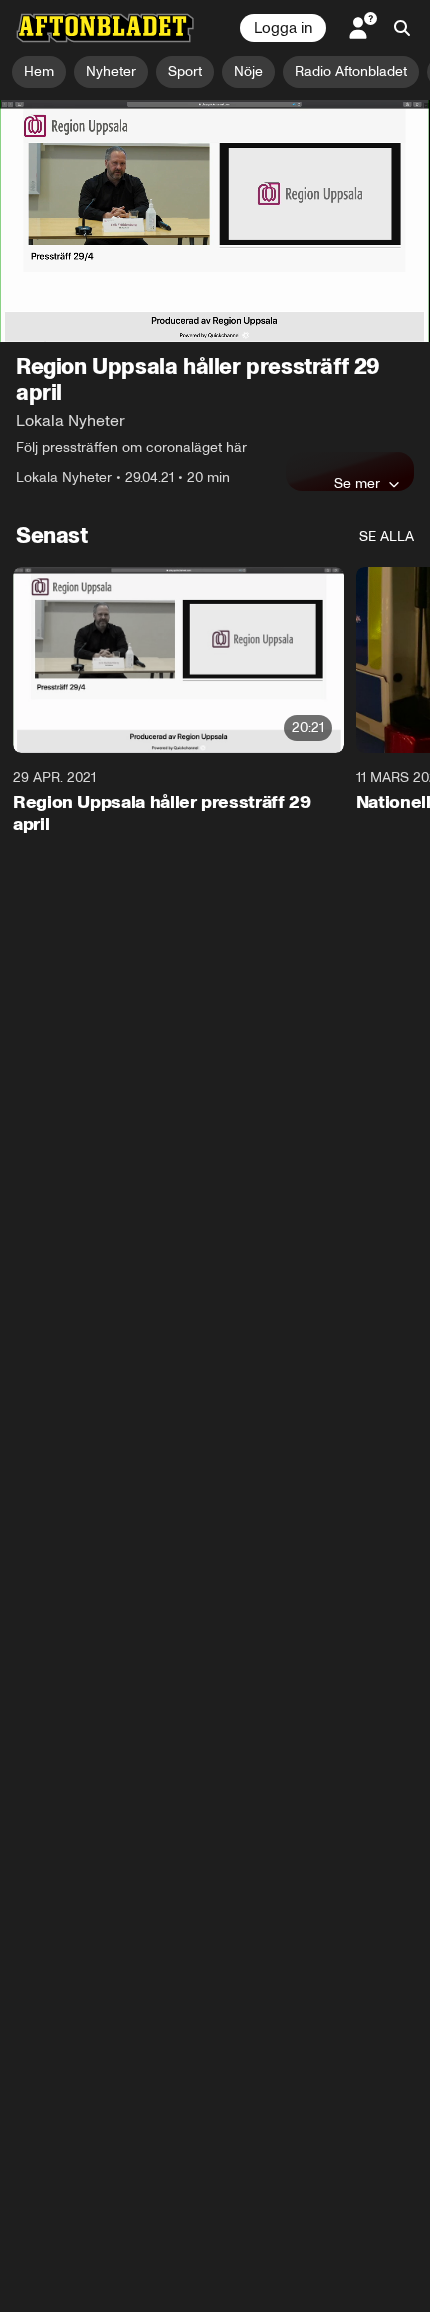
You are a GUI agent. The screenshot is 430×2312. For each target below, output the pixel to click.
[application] (215, 221)
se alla (386, 536)
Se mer (357, 483)
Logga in (283, 28)
